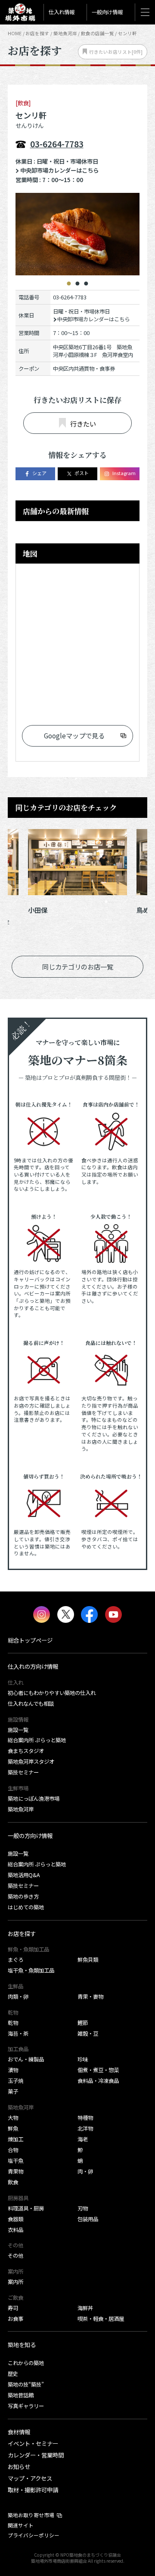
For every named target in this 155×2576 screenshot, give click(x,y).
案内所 (15, 2282)
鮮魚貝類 (88, 1960)
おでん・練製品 (26, 2059)
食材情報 (19, 2432)
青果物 (15, 2171)
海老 (83, 2139)
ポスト (82, 473)
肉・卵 (85, 2171)
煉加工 (15, 2139)
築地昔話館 (21, 2395)
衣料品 (15, 2230)
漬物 (13, 2070)
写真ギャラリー (26, 2406)
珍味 (83, 2059)
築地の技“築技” (26, 2384)
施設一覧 (18, 1730)
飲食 (13, 2182)
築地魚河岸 (21, 1809)
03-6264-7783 (57, 144)
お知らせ (19, 2466)
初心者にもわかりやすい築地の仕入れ (52, 1693)
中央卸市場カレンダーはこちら (59, 170)
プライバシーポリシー (34, 2535)
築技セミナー (23, 1772)
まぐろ (15, 1960)
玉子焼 (15, 2081)
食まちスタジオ (26, 1751)
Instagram (124, 473)
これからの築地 (26, 2363)
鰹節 (83, 2023)
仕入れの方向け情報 (33, 1666)
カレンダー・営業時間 (36, 2455)
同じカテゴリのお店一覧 (78, 966)
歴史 (13, 2374)
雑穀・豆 (88, 2033)
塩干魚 (15, 2161)
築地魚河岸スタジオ (31, 1762)
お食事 (15, 2319)
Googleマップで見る (74, 735)
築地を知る (22, 2344)
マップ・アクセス (30, 2478)
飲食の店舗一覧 (98, 33)
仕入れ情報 (62, 12)
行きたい (83, 424)
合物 (13, 2150)
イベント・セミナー (33, 2443)
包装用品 (88, 2219)
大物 (13, 2118)
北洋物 (85, 2128)
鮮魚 (13, 2128)
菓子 (13, 2091)
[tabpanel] (77, 234)
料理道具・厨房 (26, 2208)
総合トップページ (30, 1640)
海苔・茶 (18, 2033)
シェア (39, 473)
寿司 (13, 2308)
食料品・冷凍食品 (98, 2081)
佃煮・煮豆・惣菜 (98, 2070)
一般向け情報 (107, 12)
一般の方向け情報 (30, 1835)
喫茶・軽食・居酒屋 (101, 2319)
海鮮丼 (85, 2308)
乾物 (13, 2023)
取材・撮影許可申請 (33, 2490)
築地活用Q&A (24, 1875)
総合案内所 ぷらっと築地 (37, 1740)
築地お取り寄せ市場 (31, 2515)
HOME (15, 33)
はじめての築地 (26, 1907)
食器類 (15, 2219)
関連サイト (21, 2525)
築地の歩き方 (23, 1896)
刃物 (83, 2208)
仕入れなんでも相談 (31, 1704)
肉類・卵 (18, 1997)
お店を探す (37, 33)
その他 (15, 2256)
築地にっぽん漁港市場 (34, 1799)
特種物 (85, 2118)
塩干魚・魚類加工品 (31, 1970)
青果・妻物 (90, 1997)
